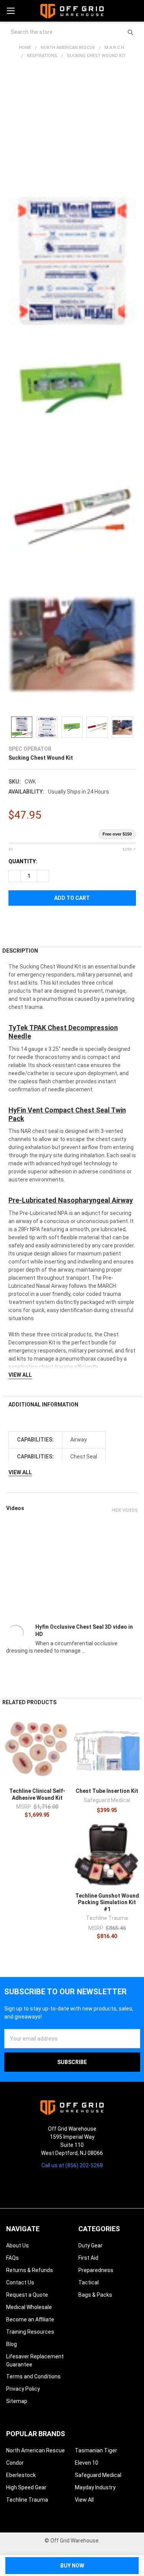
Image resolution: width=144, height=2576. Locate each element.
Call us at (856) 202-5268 (72, 2165)
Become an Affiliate (30, 2319)
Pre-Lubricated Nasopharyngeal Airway (71, 1200)
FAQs (12, 2258)
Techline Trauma (27, 2500)
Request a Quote (27, 2295)
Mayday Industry (95, 2487)
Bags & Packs (95, 2295)
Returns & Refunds (30, 2270)
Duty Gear (90, 2245)
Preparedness (96, 2270)
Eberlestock (21, 2475)
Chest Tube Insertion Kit (107, 1791)
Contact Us (20, 2282)
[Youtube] (79, 2185)
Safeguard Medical (98, 2475)
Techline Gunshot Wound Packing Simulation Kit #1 (107, 1902)
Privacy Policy (23, 2389)
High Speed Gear (26, 2487)
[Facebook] (14, 922)
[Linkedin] (93, 2185)
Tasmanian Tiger (96, 2450)
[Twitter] (55, 922)
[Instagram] (51, 2185)
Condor (15, 2463)
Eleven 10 (87, 2463)
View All (84, 2500)
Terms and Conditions (33, 2376)
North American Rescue (36, 2450)
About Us (17, 2245)
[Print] (42, 922)
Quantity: (23, 861)
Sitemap (17, 2401)
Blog (12, 2344)
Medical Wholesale (29, 2307)
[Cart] (135, 11)
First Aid (88, 2258)
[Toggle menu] (11, 11)
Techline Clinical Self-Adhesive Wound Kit (37, 1794)
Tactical (89, 2282)
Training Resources (30, 2332)
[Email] (28, 922)
